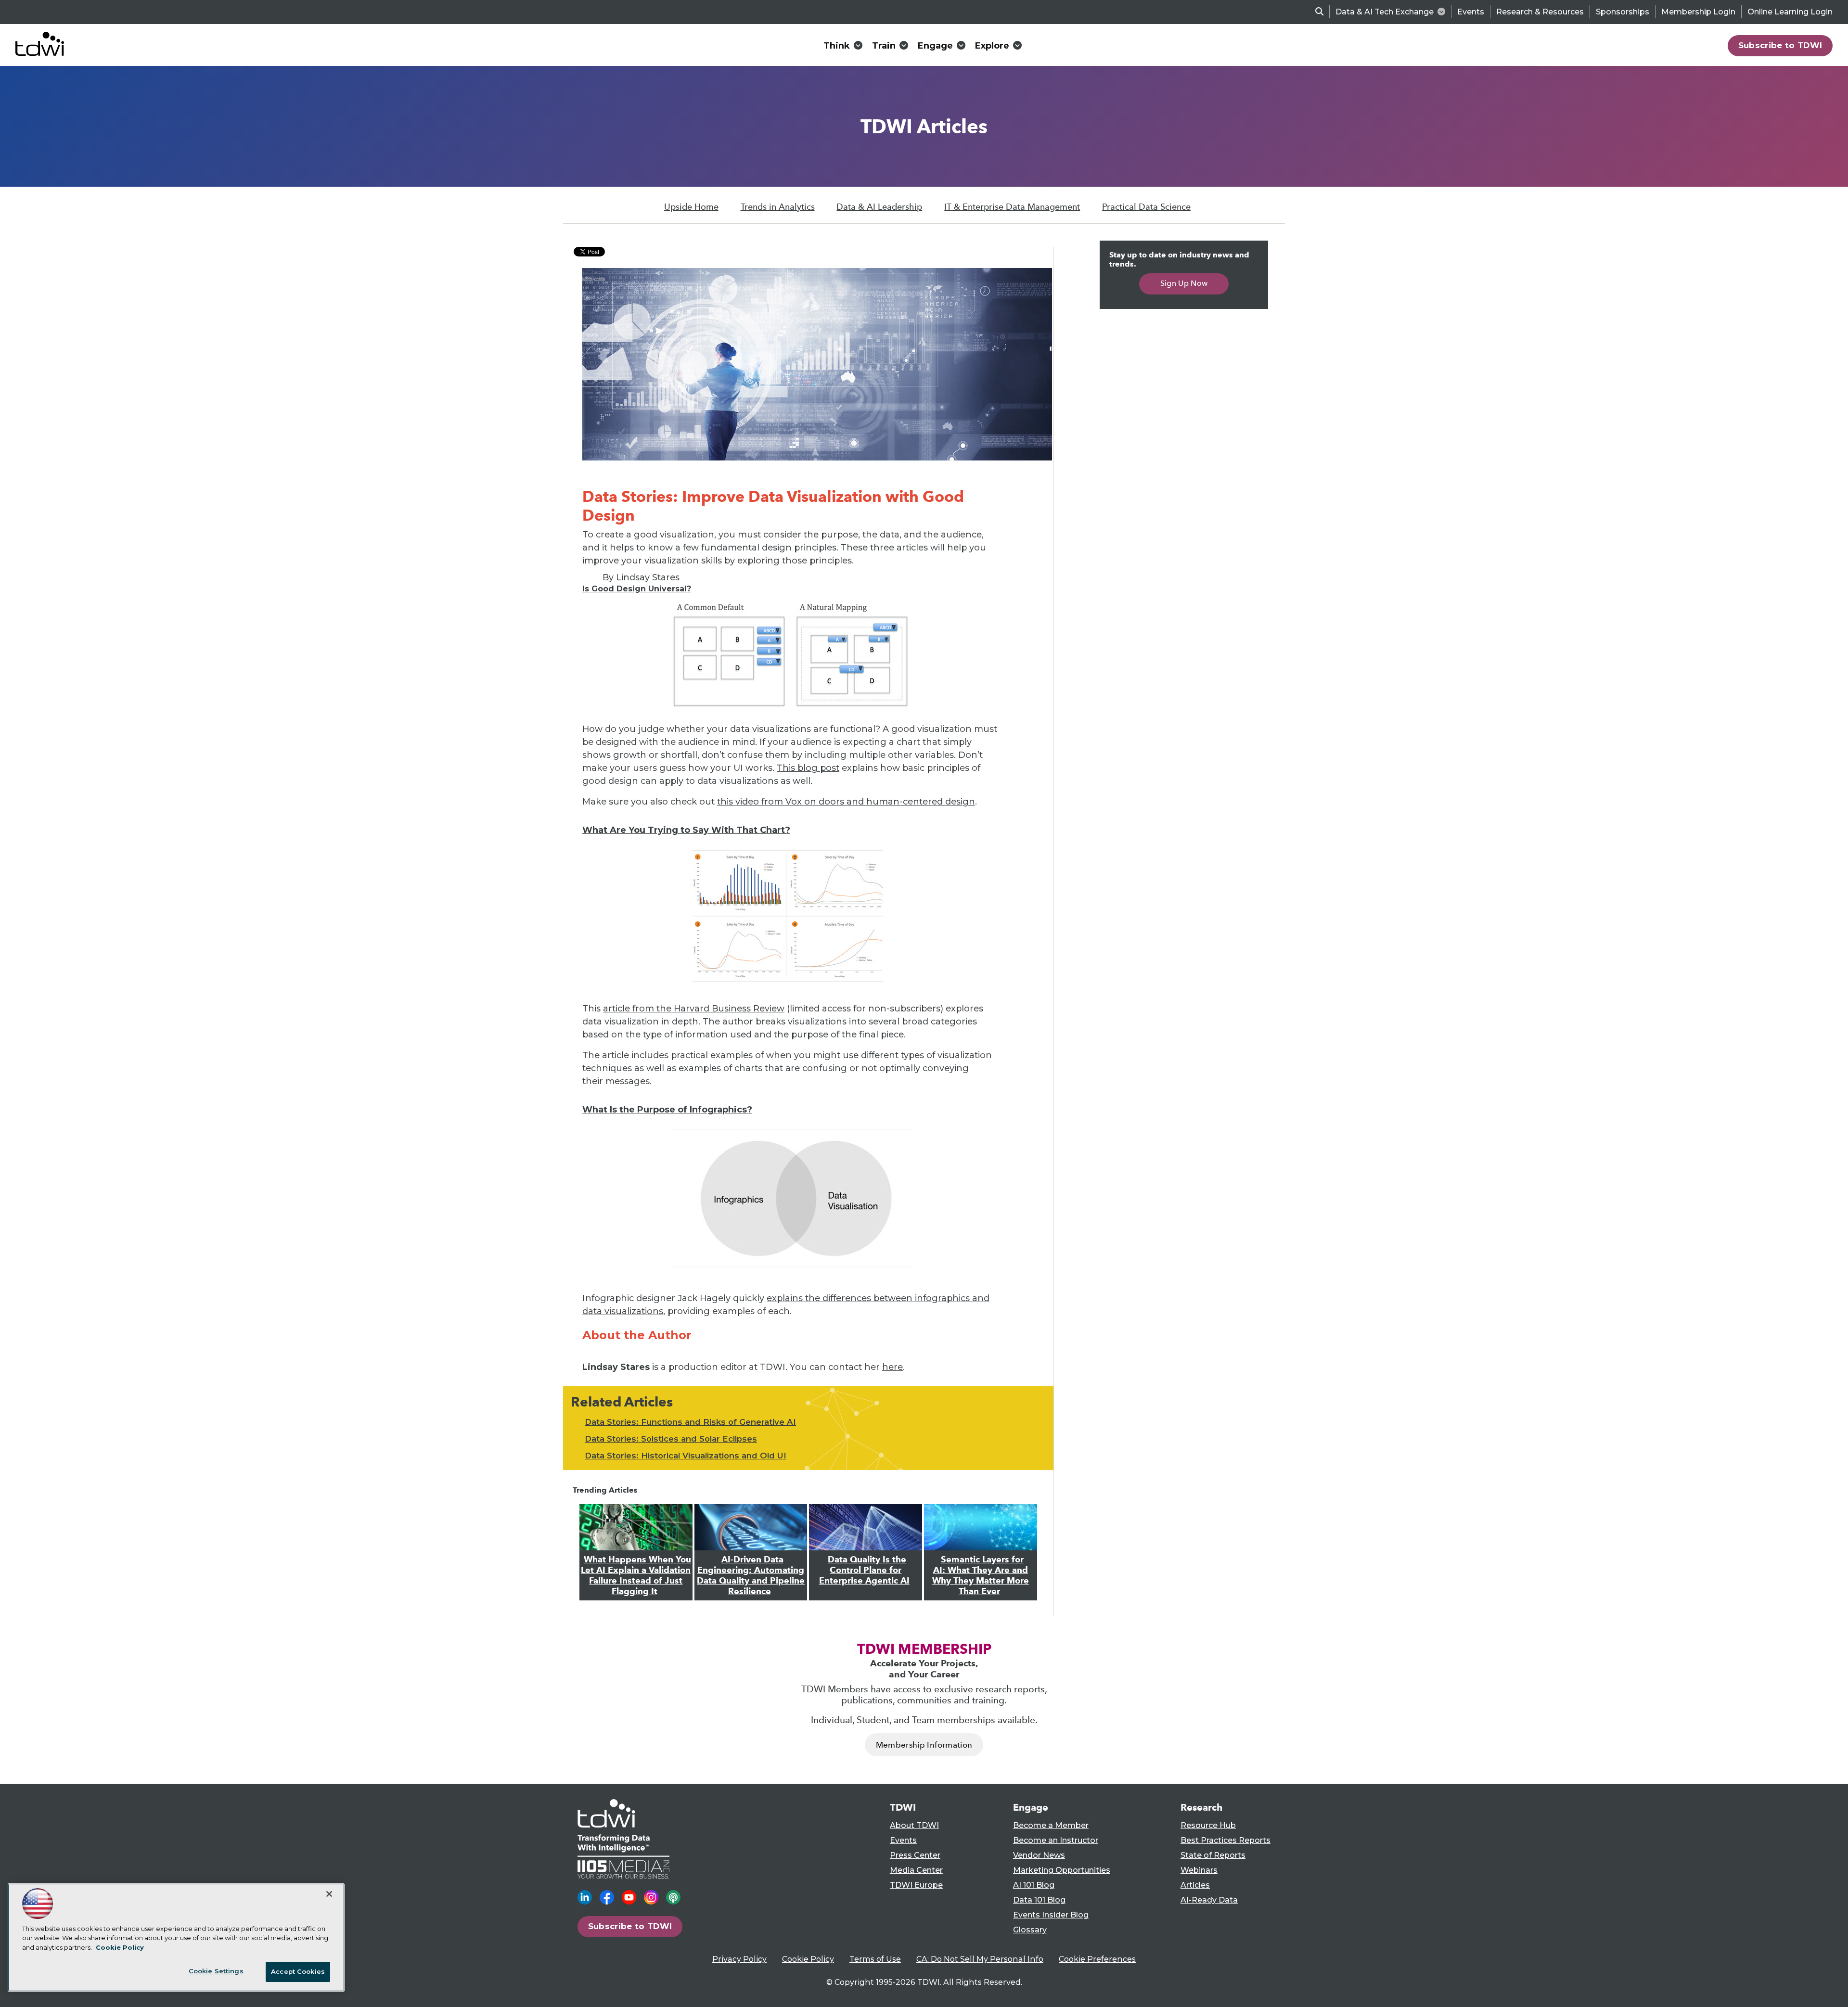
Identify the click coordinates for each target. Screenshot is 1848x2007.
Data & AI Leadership (879, 207)
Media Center (916, 1870)
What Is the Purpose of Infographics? (667, 1110)
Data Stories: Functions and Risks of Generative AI (690, 1422)
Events (1471, 12)
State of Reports (1213, 1855)
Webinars (1199, 1870)
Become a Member (1051, 1825)
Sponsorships (1623, 12)
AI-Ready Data (1209, 1900)
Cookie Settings (216, 1971)
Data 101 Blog (1039, 1900)
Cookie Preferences (1097, 1959)
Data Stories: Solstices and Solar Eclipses (671, 1439)
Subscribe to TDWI (1780, 45)
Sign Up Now (1184, 283)
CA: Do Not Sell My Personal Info (980, 1959)
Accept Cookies (298, 1971)
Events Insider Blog (1051, 1915)
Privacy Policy (739, 1959)
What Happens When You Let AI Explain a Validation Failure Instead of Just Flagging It (636, 1575)
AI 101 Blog (1034, 1885)
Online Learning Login (1790, 12)
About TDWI (914, 1825)
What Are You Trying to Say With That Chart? (686, 830)
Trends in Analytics (778, 207)
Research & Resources (1540, 12)
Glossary (1030, 1930)
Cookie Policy (808, 1959)
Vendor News (1039, 1855)
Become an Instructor (1056, 1840)
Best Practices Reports (1226, 1840)
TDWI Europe (916, 1885)
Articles (1195, 1885)
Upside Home (691, 207)
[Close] (329, 1894)
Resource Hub (1208, 1825)
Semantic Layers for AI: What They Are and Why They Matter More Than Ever (981, 1575)
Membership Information (924, 1745)
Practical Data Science (1146, 207)
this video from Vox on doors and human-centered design (846, 802)
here (892, 1367)
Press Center (915, 1855)
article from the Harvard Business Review (694, 1009)
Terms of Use (875, 1959)
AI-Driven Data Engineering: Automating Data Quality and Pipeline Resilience (751, 1575)
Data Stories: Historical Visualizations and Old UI (686, 1456)
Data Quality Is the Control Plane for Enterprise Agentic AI (864, 1570)
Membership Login (1698, 12)
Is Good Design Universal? (637, 589)
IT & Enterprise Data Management (1012, 207)
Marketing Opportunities (1062, 1870)
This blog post (808, 768)
